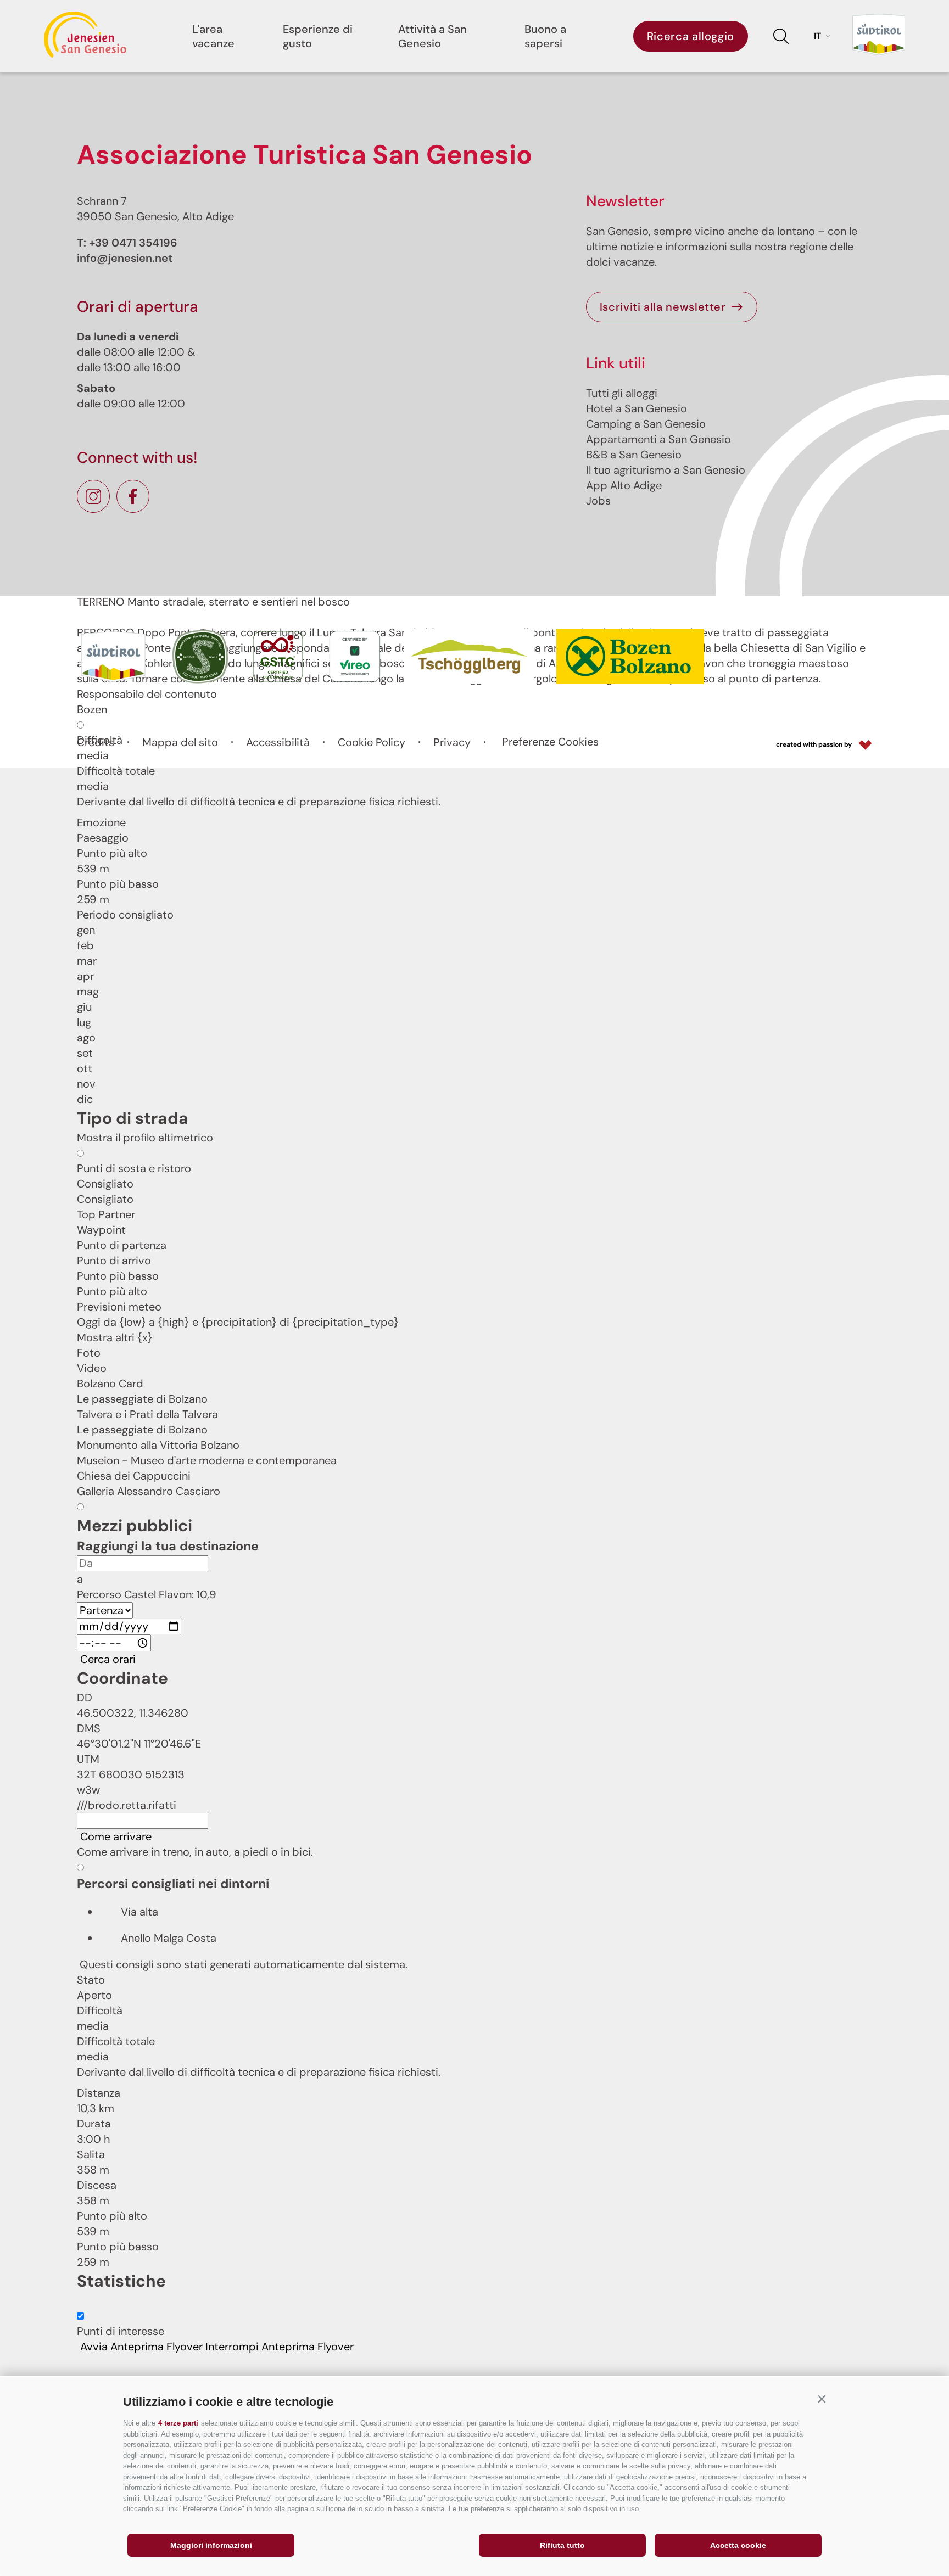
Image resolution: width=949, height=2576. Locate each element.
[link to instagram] (93, 496)
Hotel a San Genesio (637, 408)
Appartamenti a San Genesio (658, 439)
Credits (96, 742)
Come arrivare (116, 1837)
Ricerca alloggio (691, 36)
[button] (822, 2399)
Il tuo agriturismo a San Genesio (666, 470)
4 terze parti (178, 2423)
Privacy (452, 742)
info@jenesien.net (125, 258)
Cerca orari (108, 1659)
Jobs (598, 501)
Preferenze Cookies (550, 742)
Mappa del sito (180, 742)
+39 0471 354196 (133, 243)
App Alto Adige (624, 485)
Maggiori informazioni (211, 2545)
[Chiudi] (80, 2366)
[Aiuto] (80, 2304)
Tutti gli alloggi (622, 393)
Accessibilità (278, 742)
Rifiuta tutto (562, 2545)
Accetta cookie (738, 2545)
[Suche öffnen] (781, 36)
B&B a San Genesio (634, 455)
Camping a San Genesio (646, 424)
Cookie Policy (372, 742)
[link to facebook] (133, 496)
